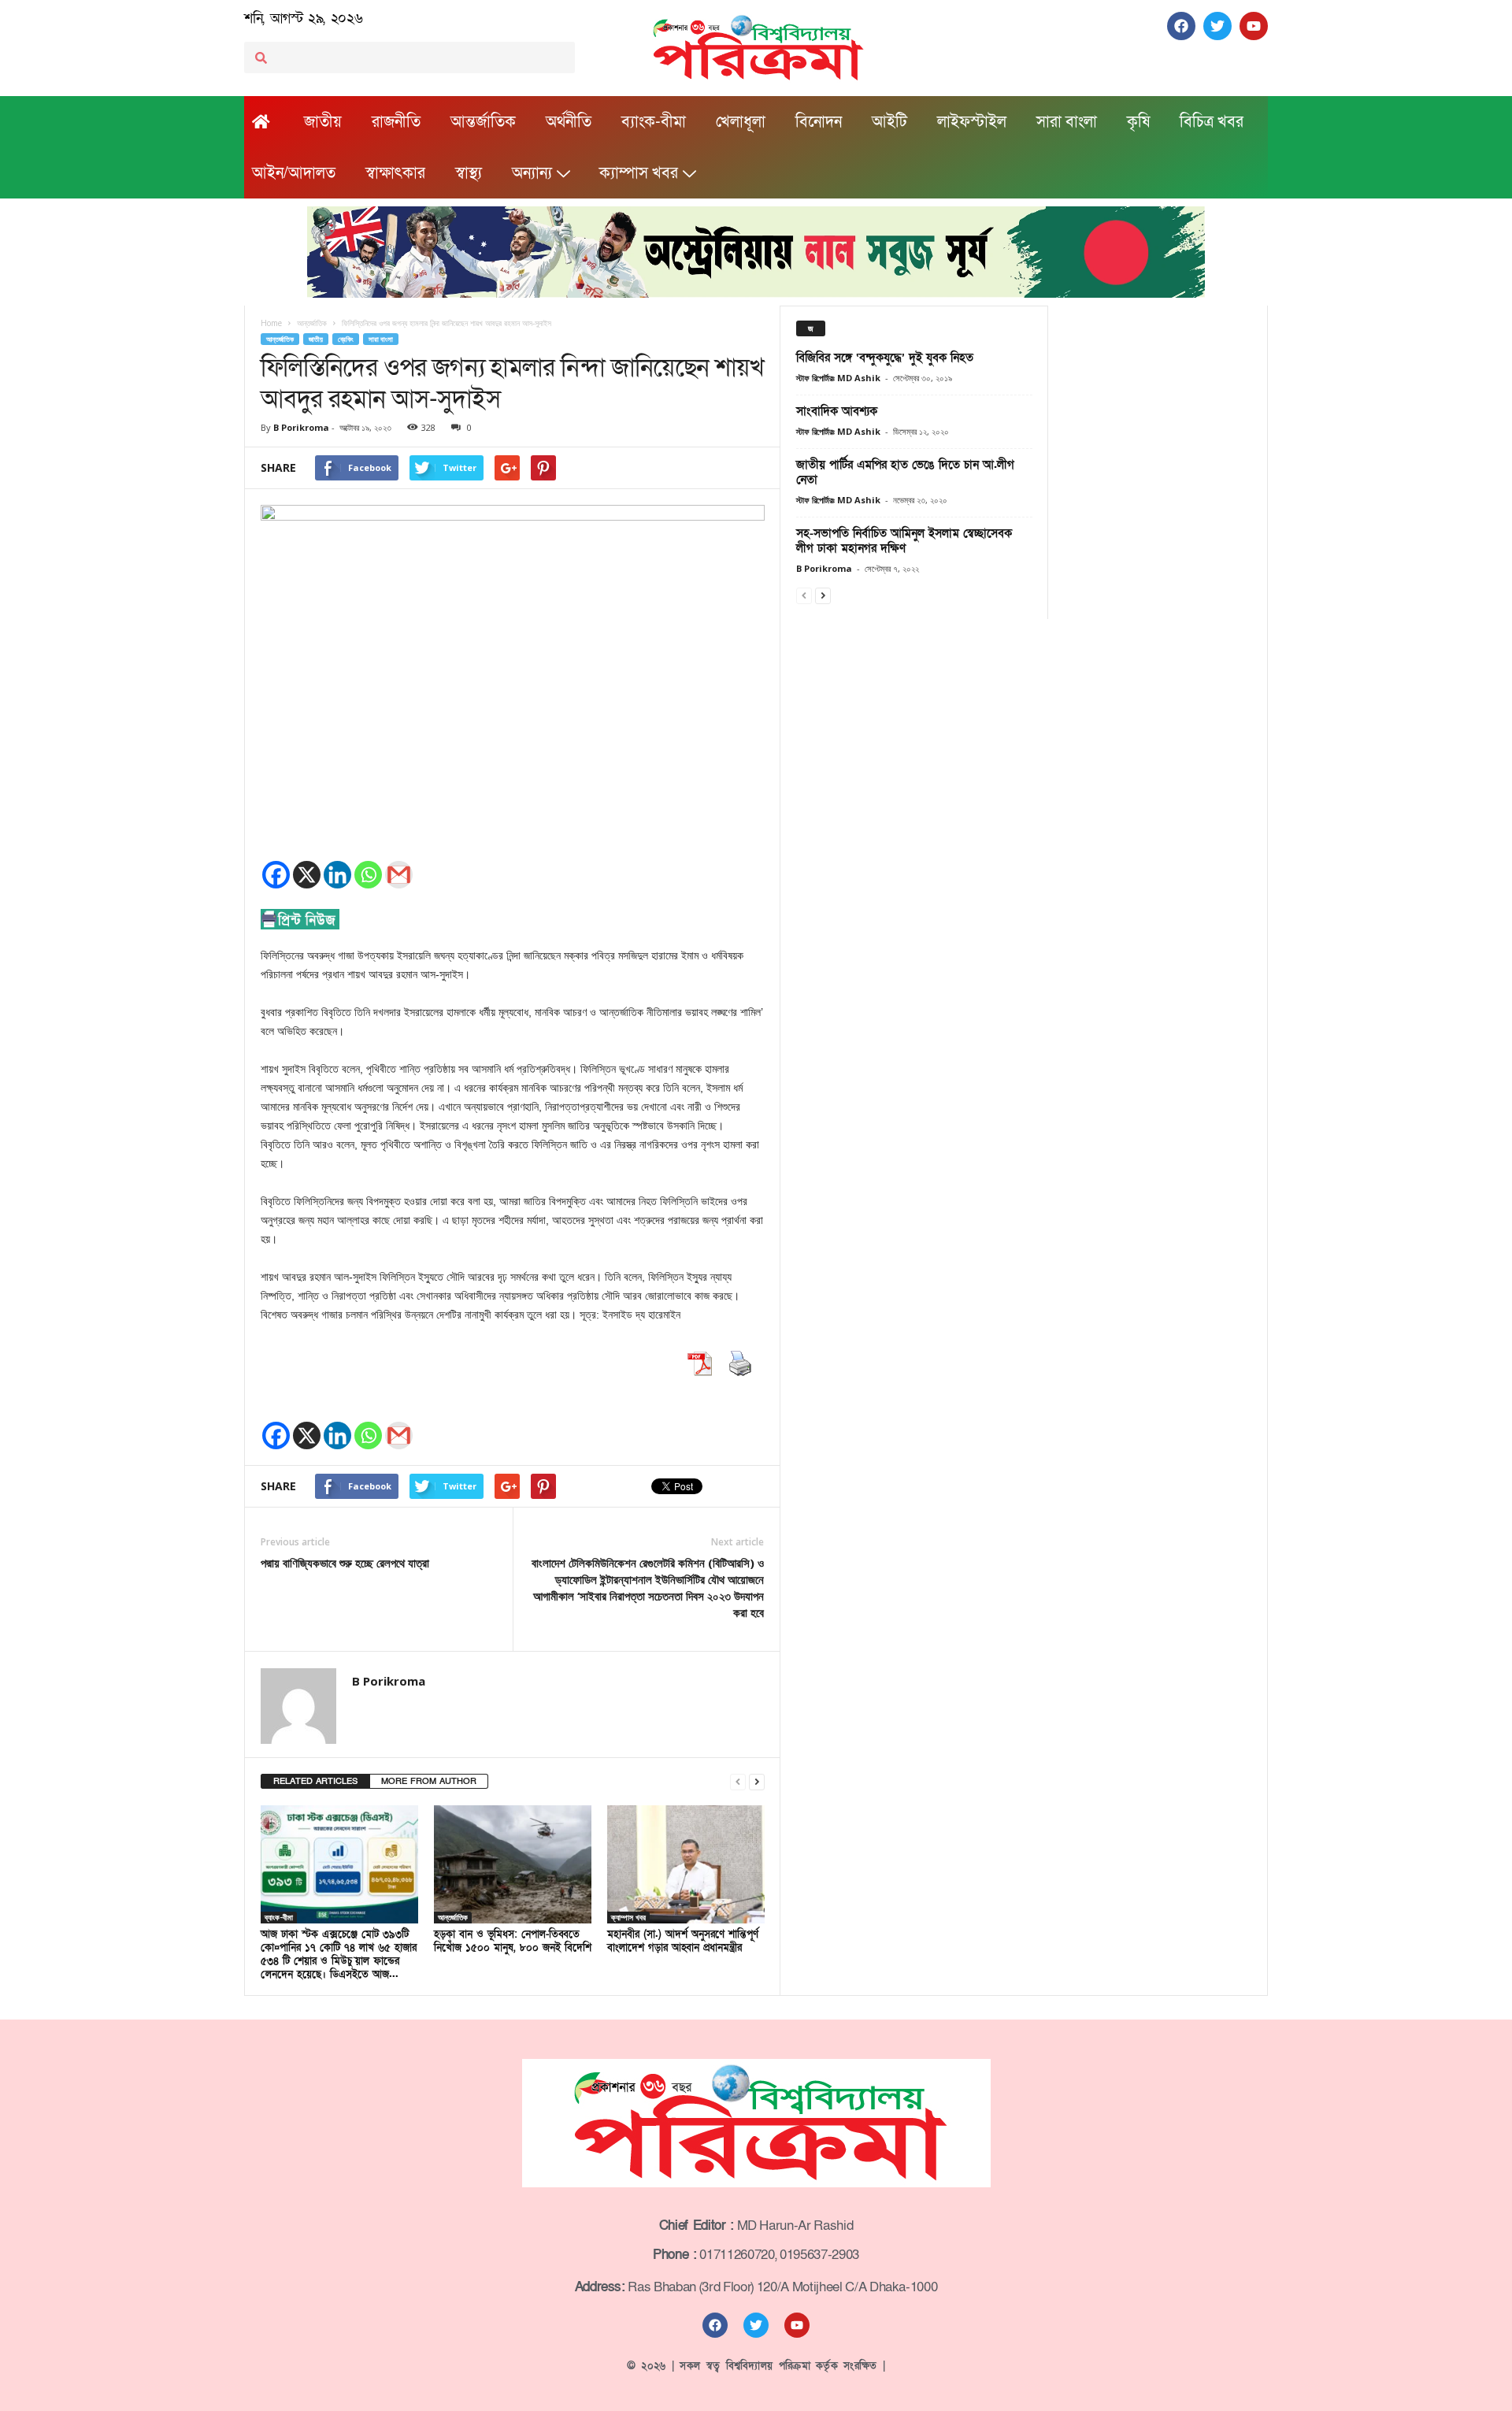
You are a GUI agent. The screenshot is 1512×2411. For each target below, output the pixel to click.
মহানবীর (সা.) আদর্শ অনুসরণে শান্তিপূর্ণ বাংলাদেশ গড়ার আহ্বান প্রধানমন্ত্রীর (683, 1941)
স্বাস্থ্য (469, 173)
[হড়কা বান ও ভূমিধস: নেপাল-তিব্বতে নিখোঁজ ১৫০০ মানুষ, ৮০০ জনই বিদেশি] (513, 1864)
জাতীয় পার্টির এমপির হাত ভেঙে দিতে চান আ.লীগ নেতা (905, 472)
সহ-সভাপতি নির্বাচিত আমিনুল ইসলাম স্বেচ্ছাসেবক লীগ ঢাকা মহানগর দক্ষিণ (904, 541)
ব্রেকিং (346, 339)
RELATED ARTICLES (315, 1781)
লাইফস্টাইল (972, 122)
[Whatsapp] (368, 875)
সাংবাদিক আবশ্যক (837, 411)
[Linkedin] (337, 875)
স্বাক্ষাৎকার (395, 173)
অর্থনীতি (569, 122)
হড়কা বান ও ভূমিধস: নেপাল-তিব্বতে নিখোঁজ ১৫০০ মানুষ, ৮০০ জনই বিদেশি (513, 1941)
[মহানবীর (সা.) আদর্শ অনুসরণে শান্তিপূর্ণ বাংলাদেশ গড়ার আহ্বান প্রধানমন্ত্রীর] (686, 1864)
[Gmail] (399, 875)
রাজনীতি (396, 122)
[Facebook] (276, 875)
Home (271, 323)
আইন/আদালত (294, 173)
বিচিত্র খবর (1212, 122)
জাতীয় (323, 122)
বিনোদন (819, 122)
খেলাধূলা (741, 122)
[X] (307, 875)
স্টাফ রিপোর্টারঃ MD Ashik (838, 378)
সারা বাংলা (1067, 122)
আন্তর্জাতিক (483, 122)
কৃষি (1138, 122)
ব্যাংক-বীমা (654, 122)
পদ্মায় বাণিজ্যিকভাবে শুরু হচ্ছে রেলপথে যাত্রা (345, 1563)
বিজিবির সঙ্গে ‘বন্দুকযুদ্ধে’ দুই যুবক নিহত (885, 358)
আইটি (889, 122)
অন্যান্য (532, 173)
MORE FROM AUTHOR (429, 1781)
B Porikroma (301, 427)
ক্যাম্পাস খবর (639, 173)
